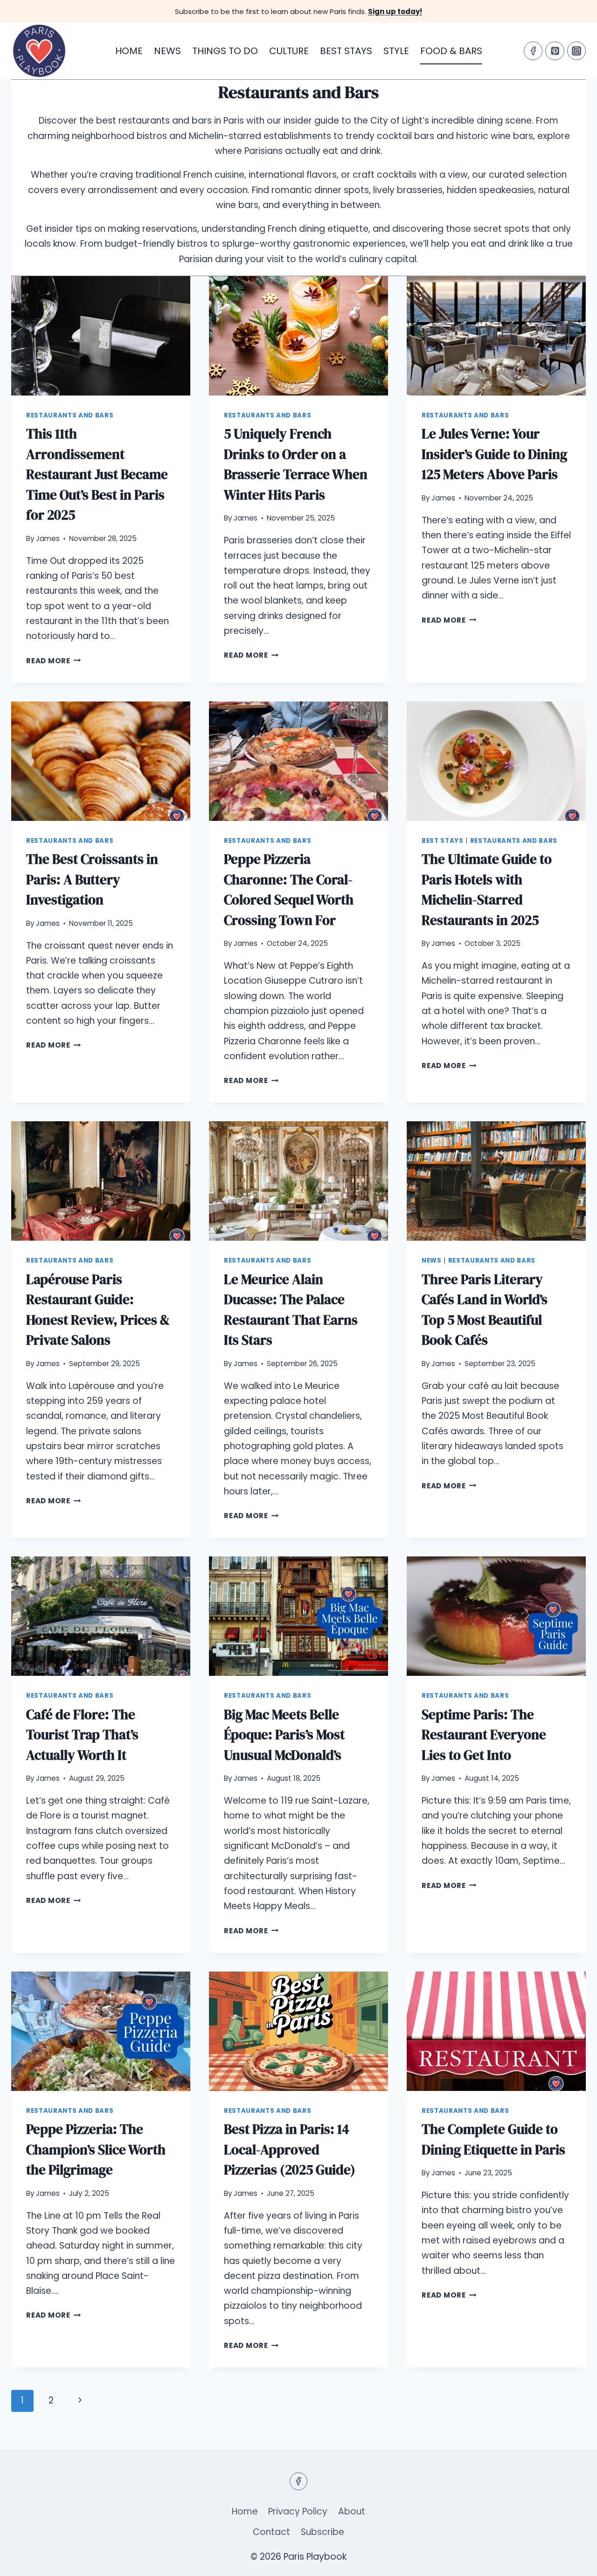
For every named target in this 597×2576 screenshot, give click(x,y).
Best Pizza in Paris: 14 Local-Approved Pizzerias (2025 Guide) (290, 2149)
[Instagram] (576, 51)
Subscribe (323, 2532)
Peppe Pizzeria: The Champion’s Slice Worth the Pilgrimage (96, 2149)
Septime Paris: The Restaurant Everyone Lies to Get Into (484, 1735)
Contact (271, 2532)
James (48, 538)
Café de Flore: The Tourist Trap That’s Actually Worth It (82, 1735)
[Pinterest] (555, 51)
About (352, 2511)
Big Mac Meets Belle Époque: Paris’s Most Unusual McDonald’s (284, 1735)
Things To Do (225, 51)
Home (129, 51)
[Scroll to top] (573, 2561)
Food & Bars (451, 51)
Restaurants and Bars (70, 415)
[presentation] (101, 336)
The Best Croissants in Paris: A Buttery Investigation (92, 879)
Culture (289, 51)
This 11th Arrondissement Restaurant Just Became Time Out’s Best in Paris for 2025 (97, 474)
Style (396, 51)
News (167, 51)
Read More (54, 661)
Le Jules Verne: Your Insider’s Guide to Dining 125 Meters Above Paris (494, 454)
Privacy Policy (298, 2511)
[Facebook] (533, 51)
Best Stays (346, 51)
